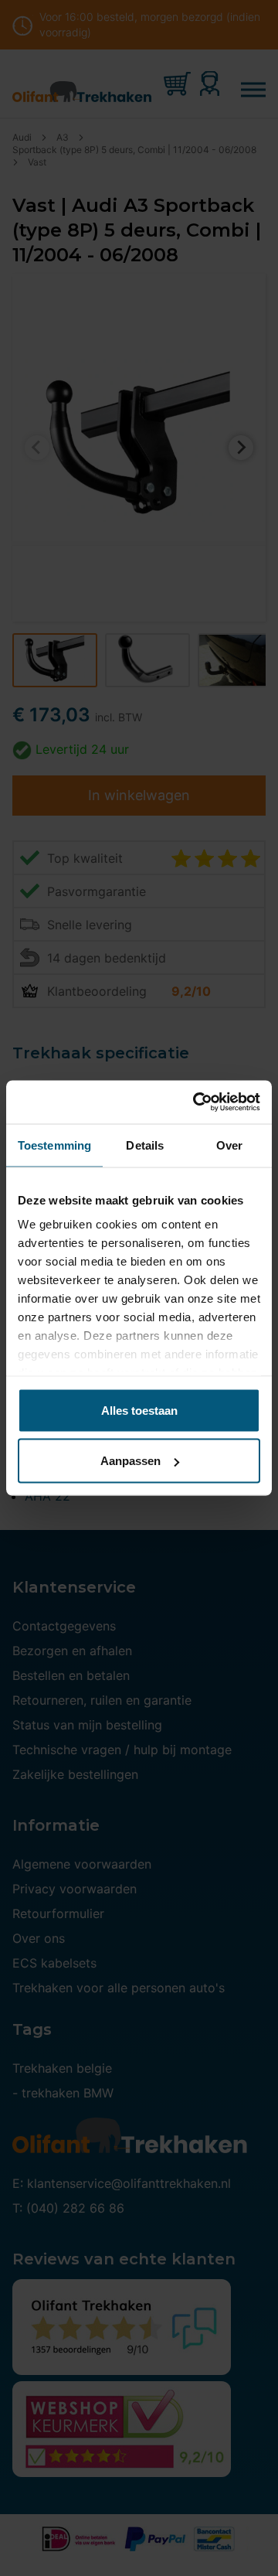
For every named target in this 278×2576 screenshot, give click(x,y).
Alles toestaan (139, 1410)
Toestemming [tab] (54, 1145)
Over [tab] (229, 1145)
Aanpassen (131, 1461)
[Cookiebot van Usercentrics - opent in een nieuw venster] (196, 1102)
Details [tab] (145, 1145)
